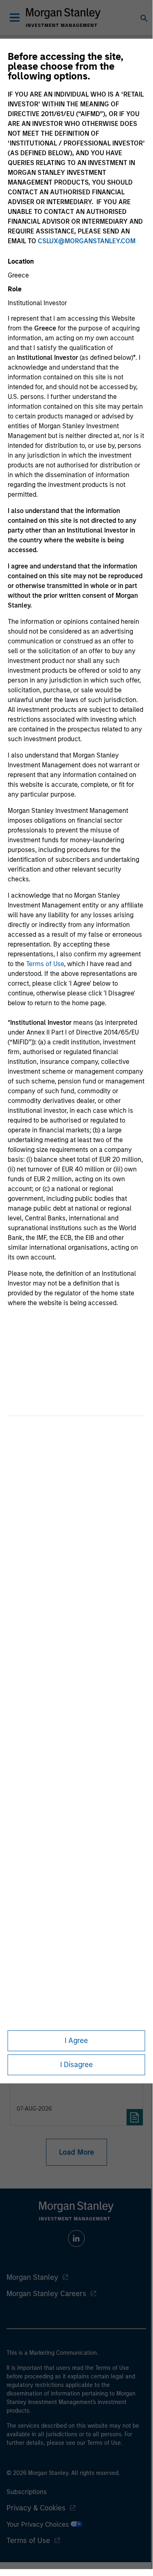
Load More (76, 2152)
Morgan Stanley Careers (46, 2294)
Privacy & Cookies (36, 2508)
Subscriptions (27, 2492)
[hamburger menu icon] (15, 18)
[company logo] (63, 18)
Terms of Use (45, 964)
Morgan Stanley (32, 2277)
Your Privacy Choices (38, 2524)
